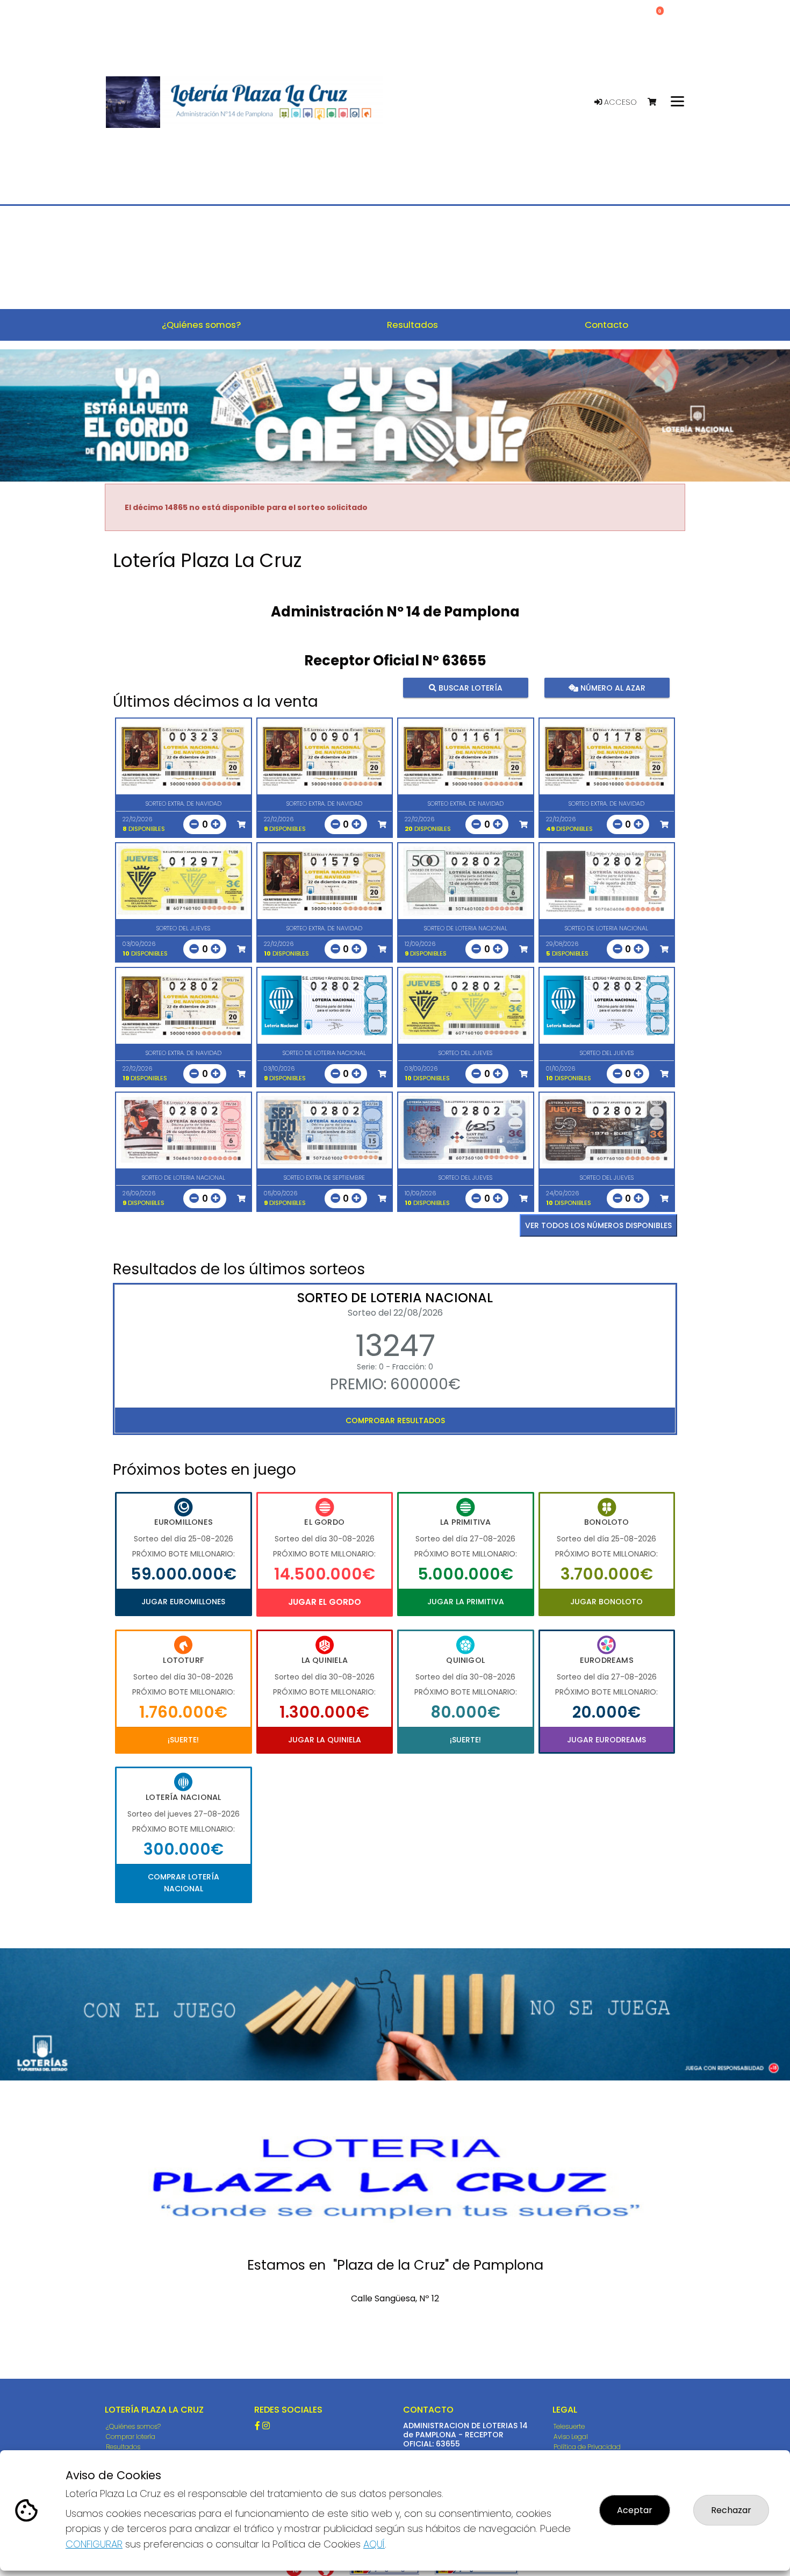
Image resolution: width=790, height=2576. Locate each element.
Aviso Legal (571, 2437)
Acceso (619, 102)
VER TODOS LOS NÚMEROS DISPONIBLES (598, 1225)
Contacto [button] (606, 325)
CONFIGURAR (94, 2544)
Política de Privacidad (587, 2447)
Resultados (123, 2447)
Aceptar (635, 2510)
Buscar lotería (469, 688)
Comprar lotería (131, 2437)
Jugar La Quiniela (325, 1740)
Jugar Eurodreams (606, 1740)
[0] (657, 102)
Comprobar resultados (395, 1420)
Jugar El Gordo (325, 1602)
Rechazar (731, 2510)
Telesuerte (569, 2426)
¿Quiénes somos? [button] (201, 325)
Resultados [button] (412, 325)
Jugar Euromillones (183, 1602)
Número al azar (611, 688)
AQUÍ (374, 2544)
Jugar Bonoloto (606, 1602)
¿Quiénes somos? (133, 2426)
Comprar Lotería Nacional (184, 1883)
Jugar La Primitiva (466, 1602)
